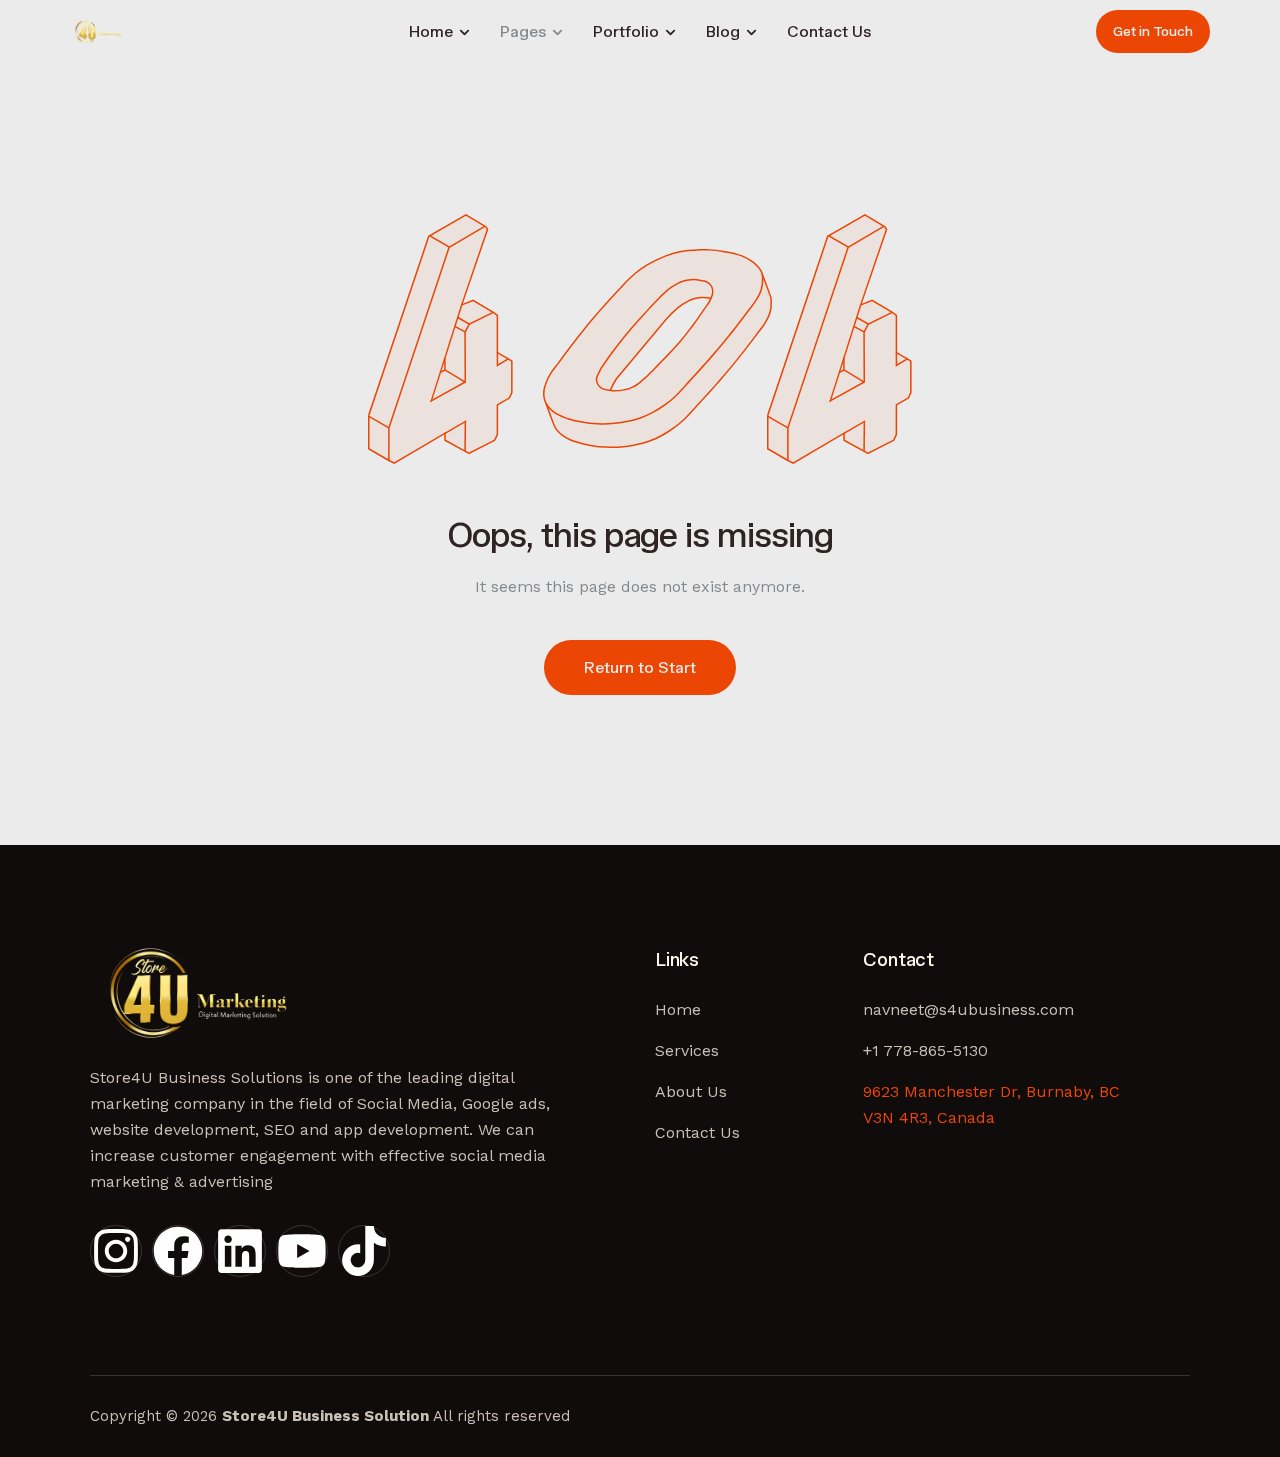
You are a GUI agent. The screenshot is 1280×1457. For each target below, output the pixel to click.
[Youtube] (302, 1251)
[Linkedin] (240, 1251)
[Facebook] (178, 1251)
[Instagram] (116, 1251)
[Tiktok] (364, 1251)
